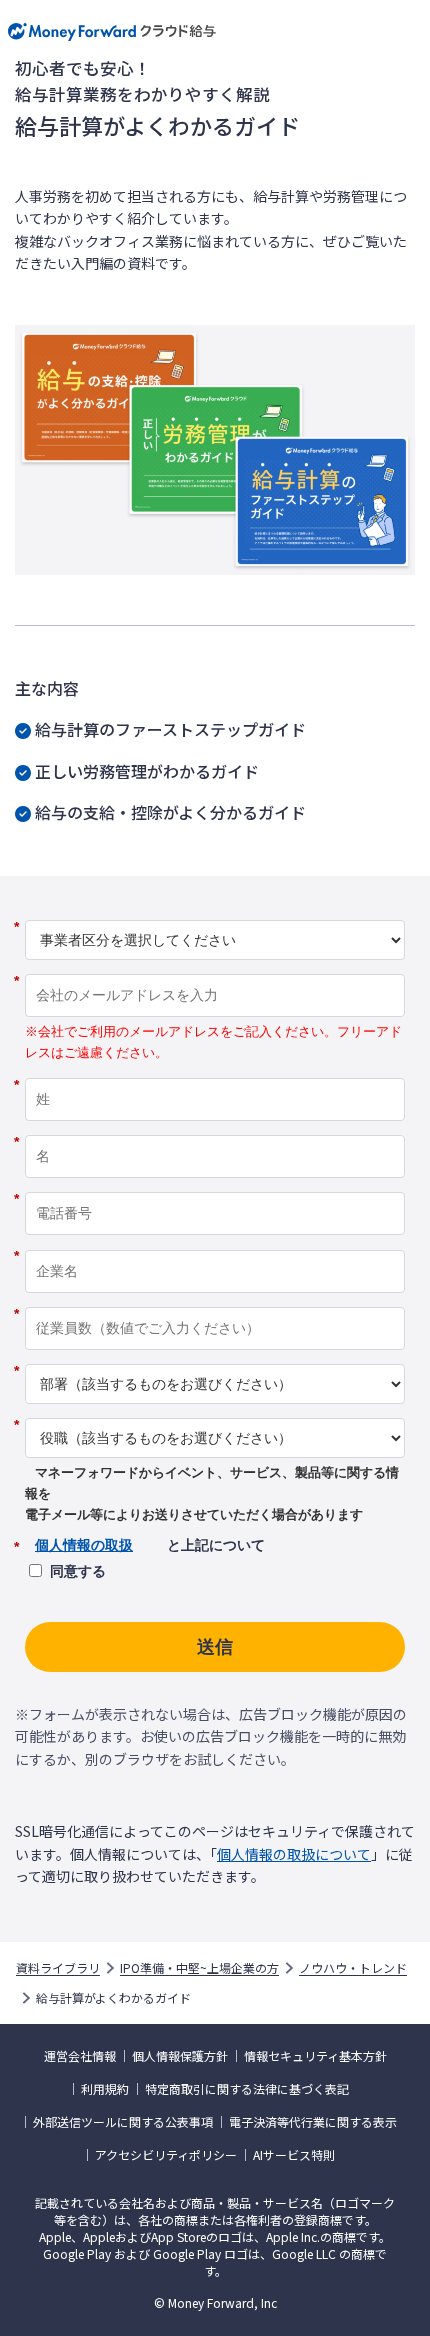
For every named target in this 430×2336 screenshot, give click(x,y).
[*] (215, 913)
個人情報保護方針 (180, 2056)
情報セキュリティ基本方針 (315, 2056)
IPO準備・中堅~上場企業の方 (199, 1968)
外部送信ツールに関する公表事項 (123, 2122)
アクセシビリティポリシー (166, 2155)
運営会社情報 (80, 2056)
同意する (78, 1571)
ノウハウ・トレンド (353, 1968)
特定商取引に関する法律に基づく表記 (247, 2089)
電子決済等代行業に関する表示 (313, 2122)
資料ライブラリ (58, 1968)
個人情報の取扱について (294, 1854)
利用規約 (105, 2089)
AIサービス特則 (294, 2155)
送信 (215, 1647)
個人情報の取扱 (84, 1545)
